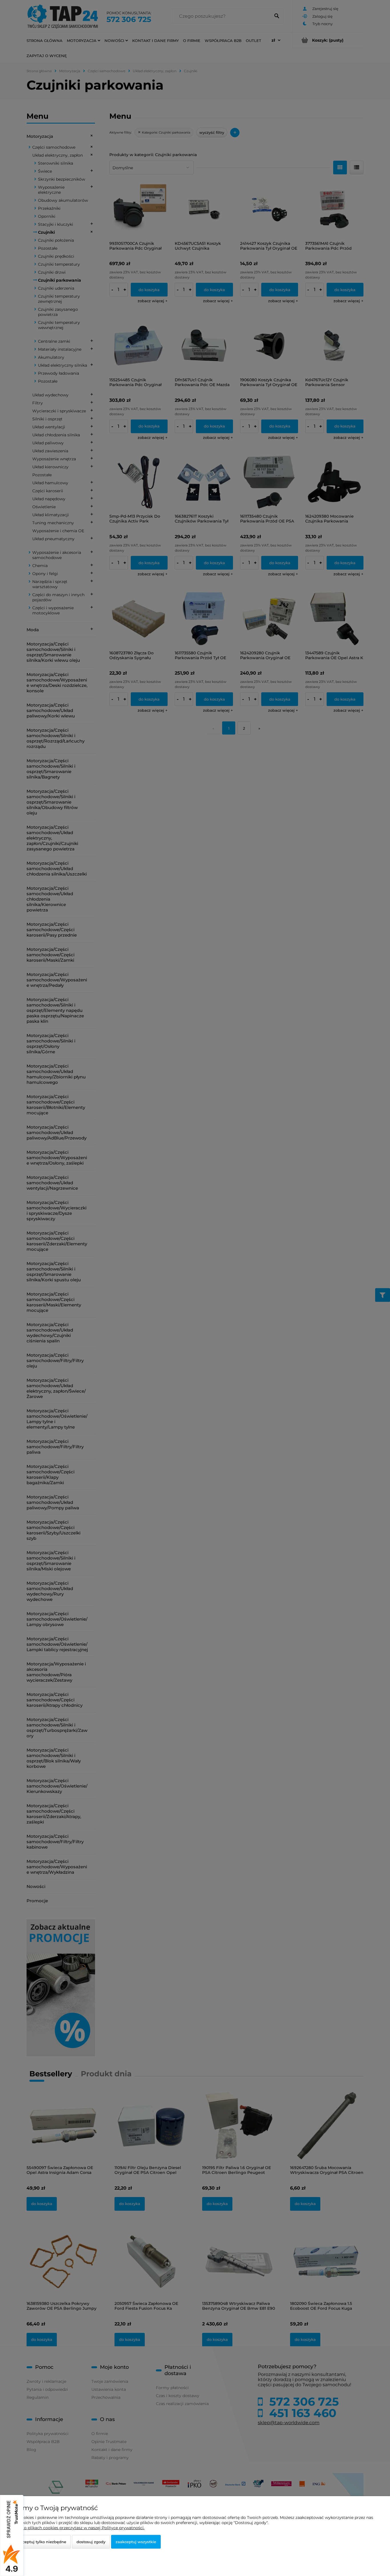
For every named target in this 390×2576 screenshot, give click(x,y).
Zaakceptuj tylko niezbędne (40, 2542)
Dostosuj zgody (91, 2542)
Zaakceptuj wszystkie (136, 2542)
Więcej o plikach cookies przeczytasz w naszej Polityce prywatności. (77, 2528)
